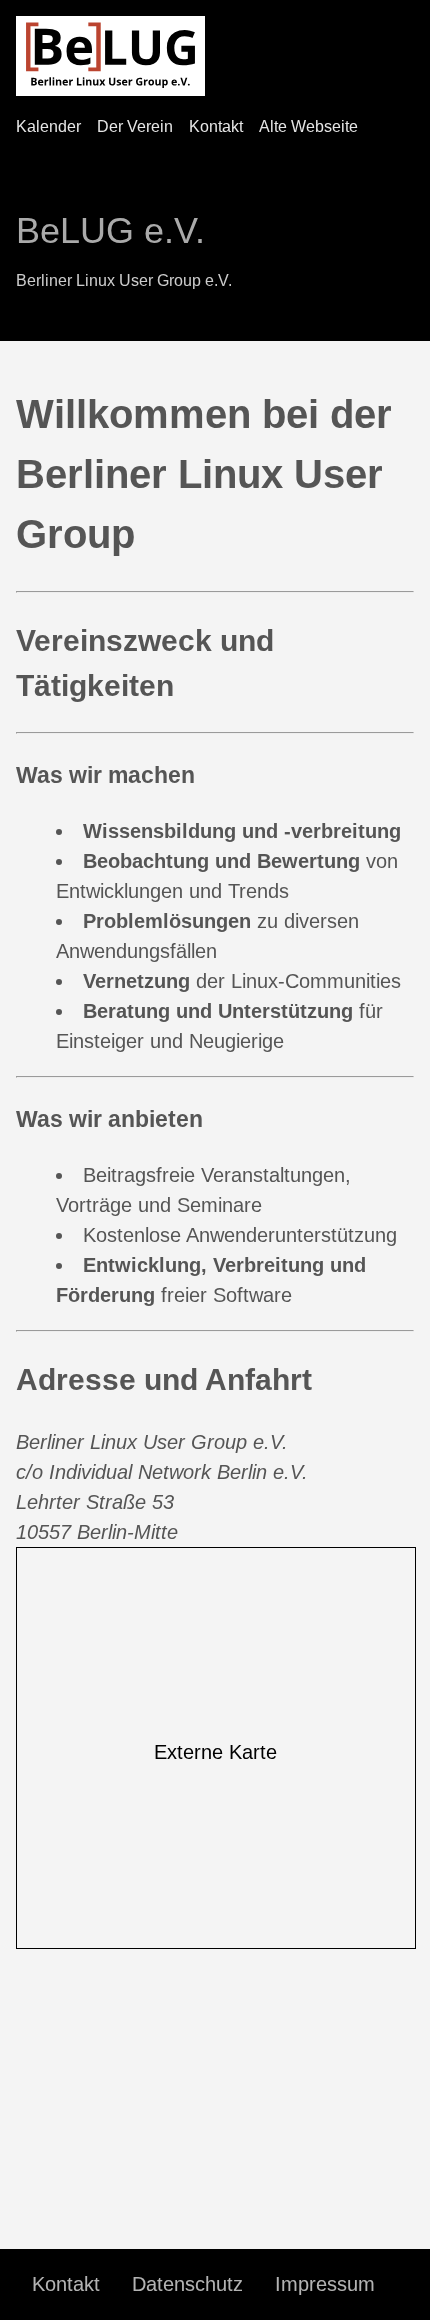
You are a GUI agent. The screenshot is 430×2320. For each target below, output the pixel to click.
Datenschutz (187, 2284)
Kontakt (216, 126)
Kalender (48, 126)
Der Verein (135, 126)
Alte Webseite (308, 126)
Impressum (325, 2284)
